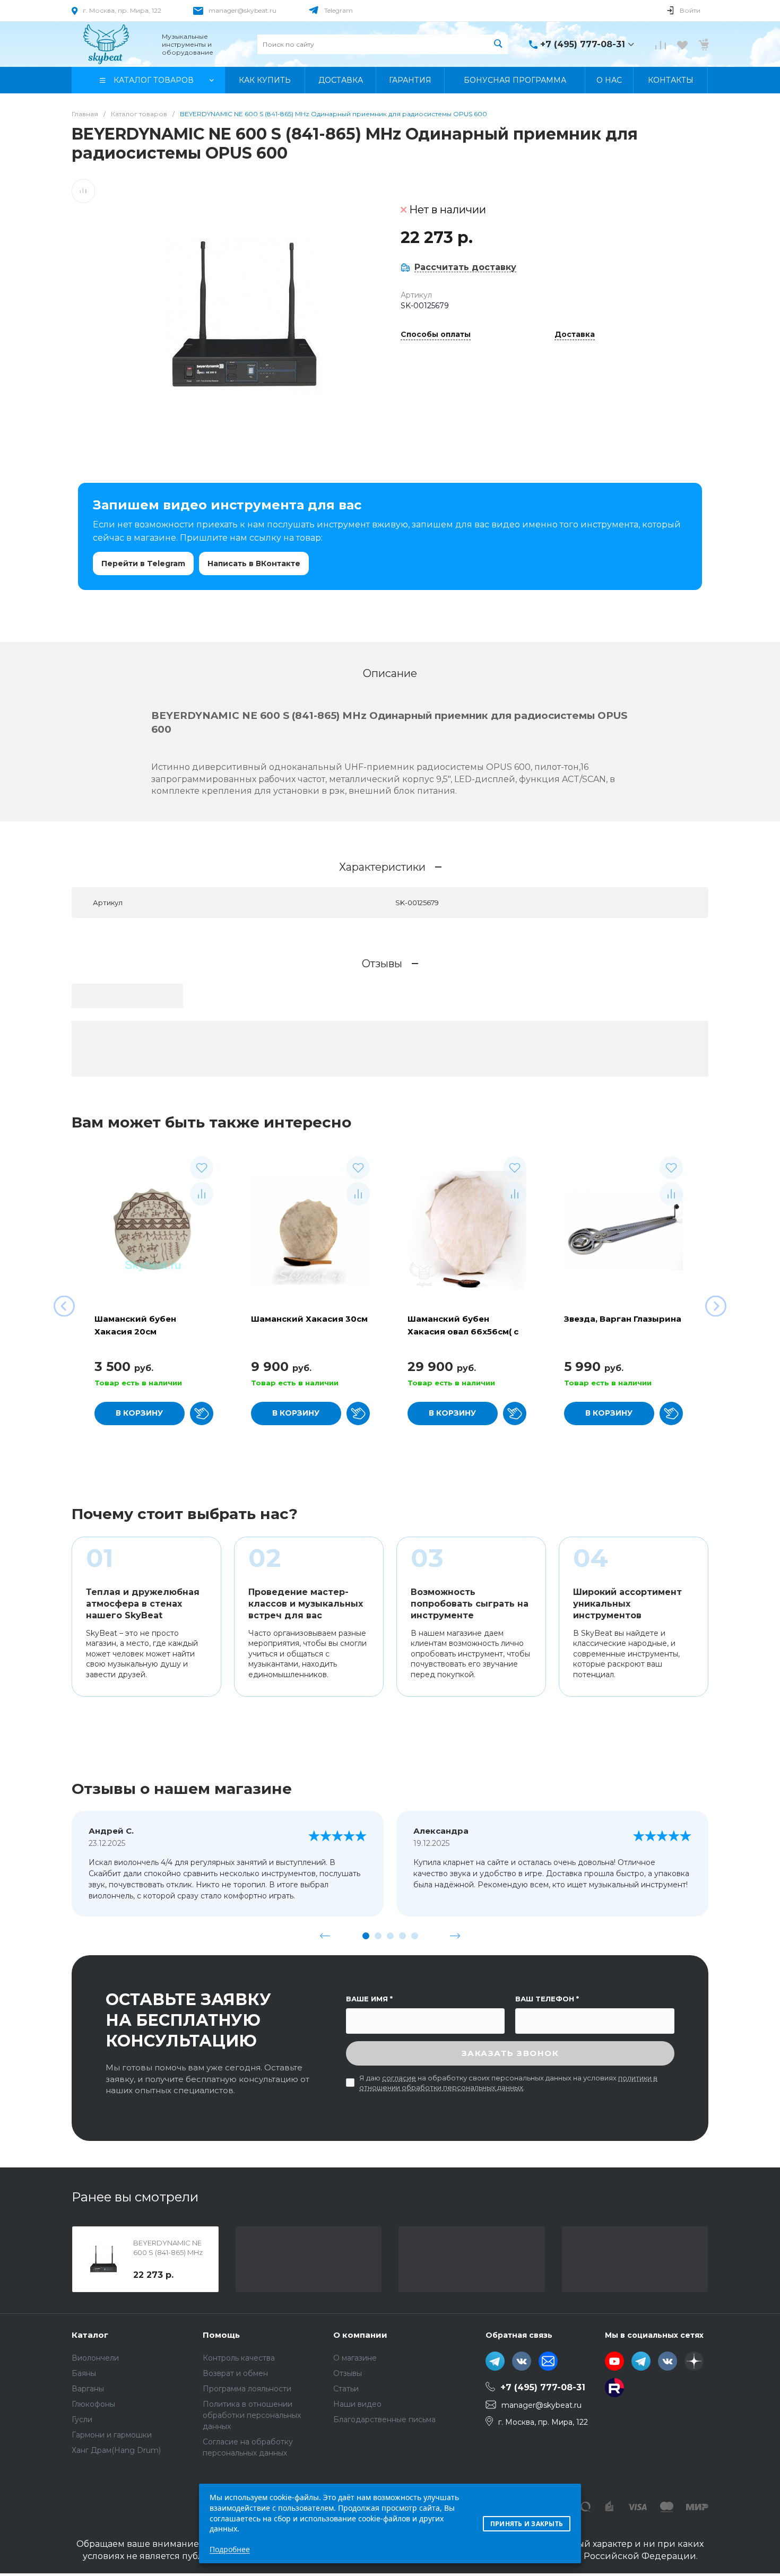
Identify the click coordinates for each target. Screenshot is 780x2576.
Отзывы (348, 2373)
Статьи (346, 2389)
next (455, 1936)
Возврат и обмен (235, 2373)
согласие (399, 2078)
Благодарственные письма (384, 2419)
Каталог (90, 2335)
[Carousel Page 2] (378, 1936)
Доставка (575, 335)
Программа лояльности (247, 2389)
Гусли (82, 2419)
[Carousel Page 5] (415, 1936)
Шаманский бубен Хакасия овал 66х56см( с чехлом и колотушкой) (463, 1332)
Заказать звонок (510, 2053)
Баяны (84, 2373)
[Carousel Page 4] (402, 1936)
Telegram (339, 10)
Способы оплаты (436, 335)
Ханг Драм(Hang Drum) (116, 2450)
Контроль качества (239, 2358)
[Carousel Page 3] (390, 1936)
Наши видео (357, 2404)
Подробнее (230, 2549)
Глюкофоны (93, 2404)
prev (325, 1936)
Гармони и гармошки (112, 2435)
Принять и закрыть (527, 2524)
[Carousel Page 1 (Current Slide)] (366, 1936)
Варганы (88, 2389)
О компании (360, 2335)
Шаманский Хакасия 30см (309, 1319)
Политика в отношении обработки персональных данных (252, 2415)
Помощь (221, 2335)
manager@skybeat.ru (242, 10)
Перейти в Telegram (143, 563)
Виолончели (95, 2358)
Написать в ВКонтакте (254, 563)
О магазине (355, 2358)
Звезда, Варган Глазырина (623, 1319)
